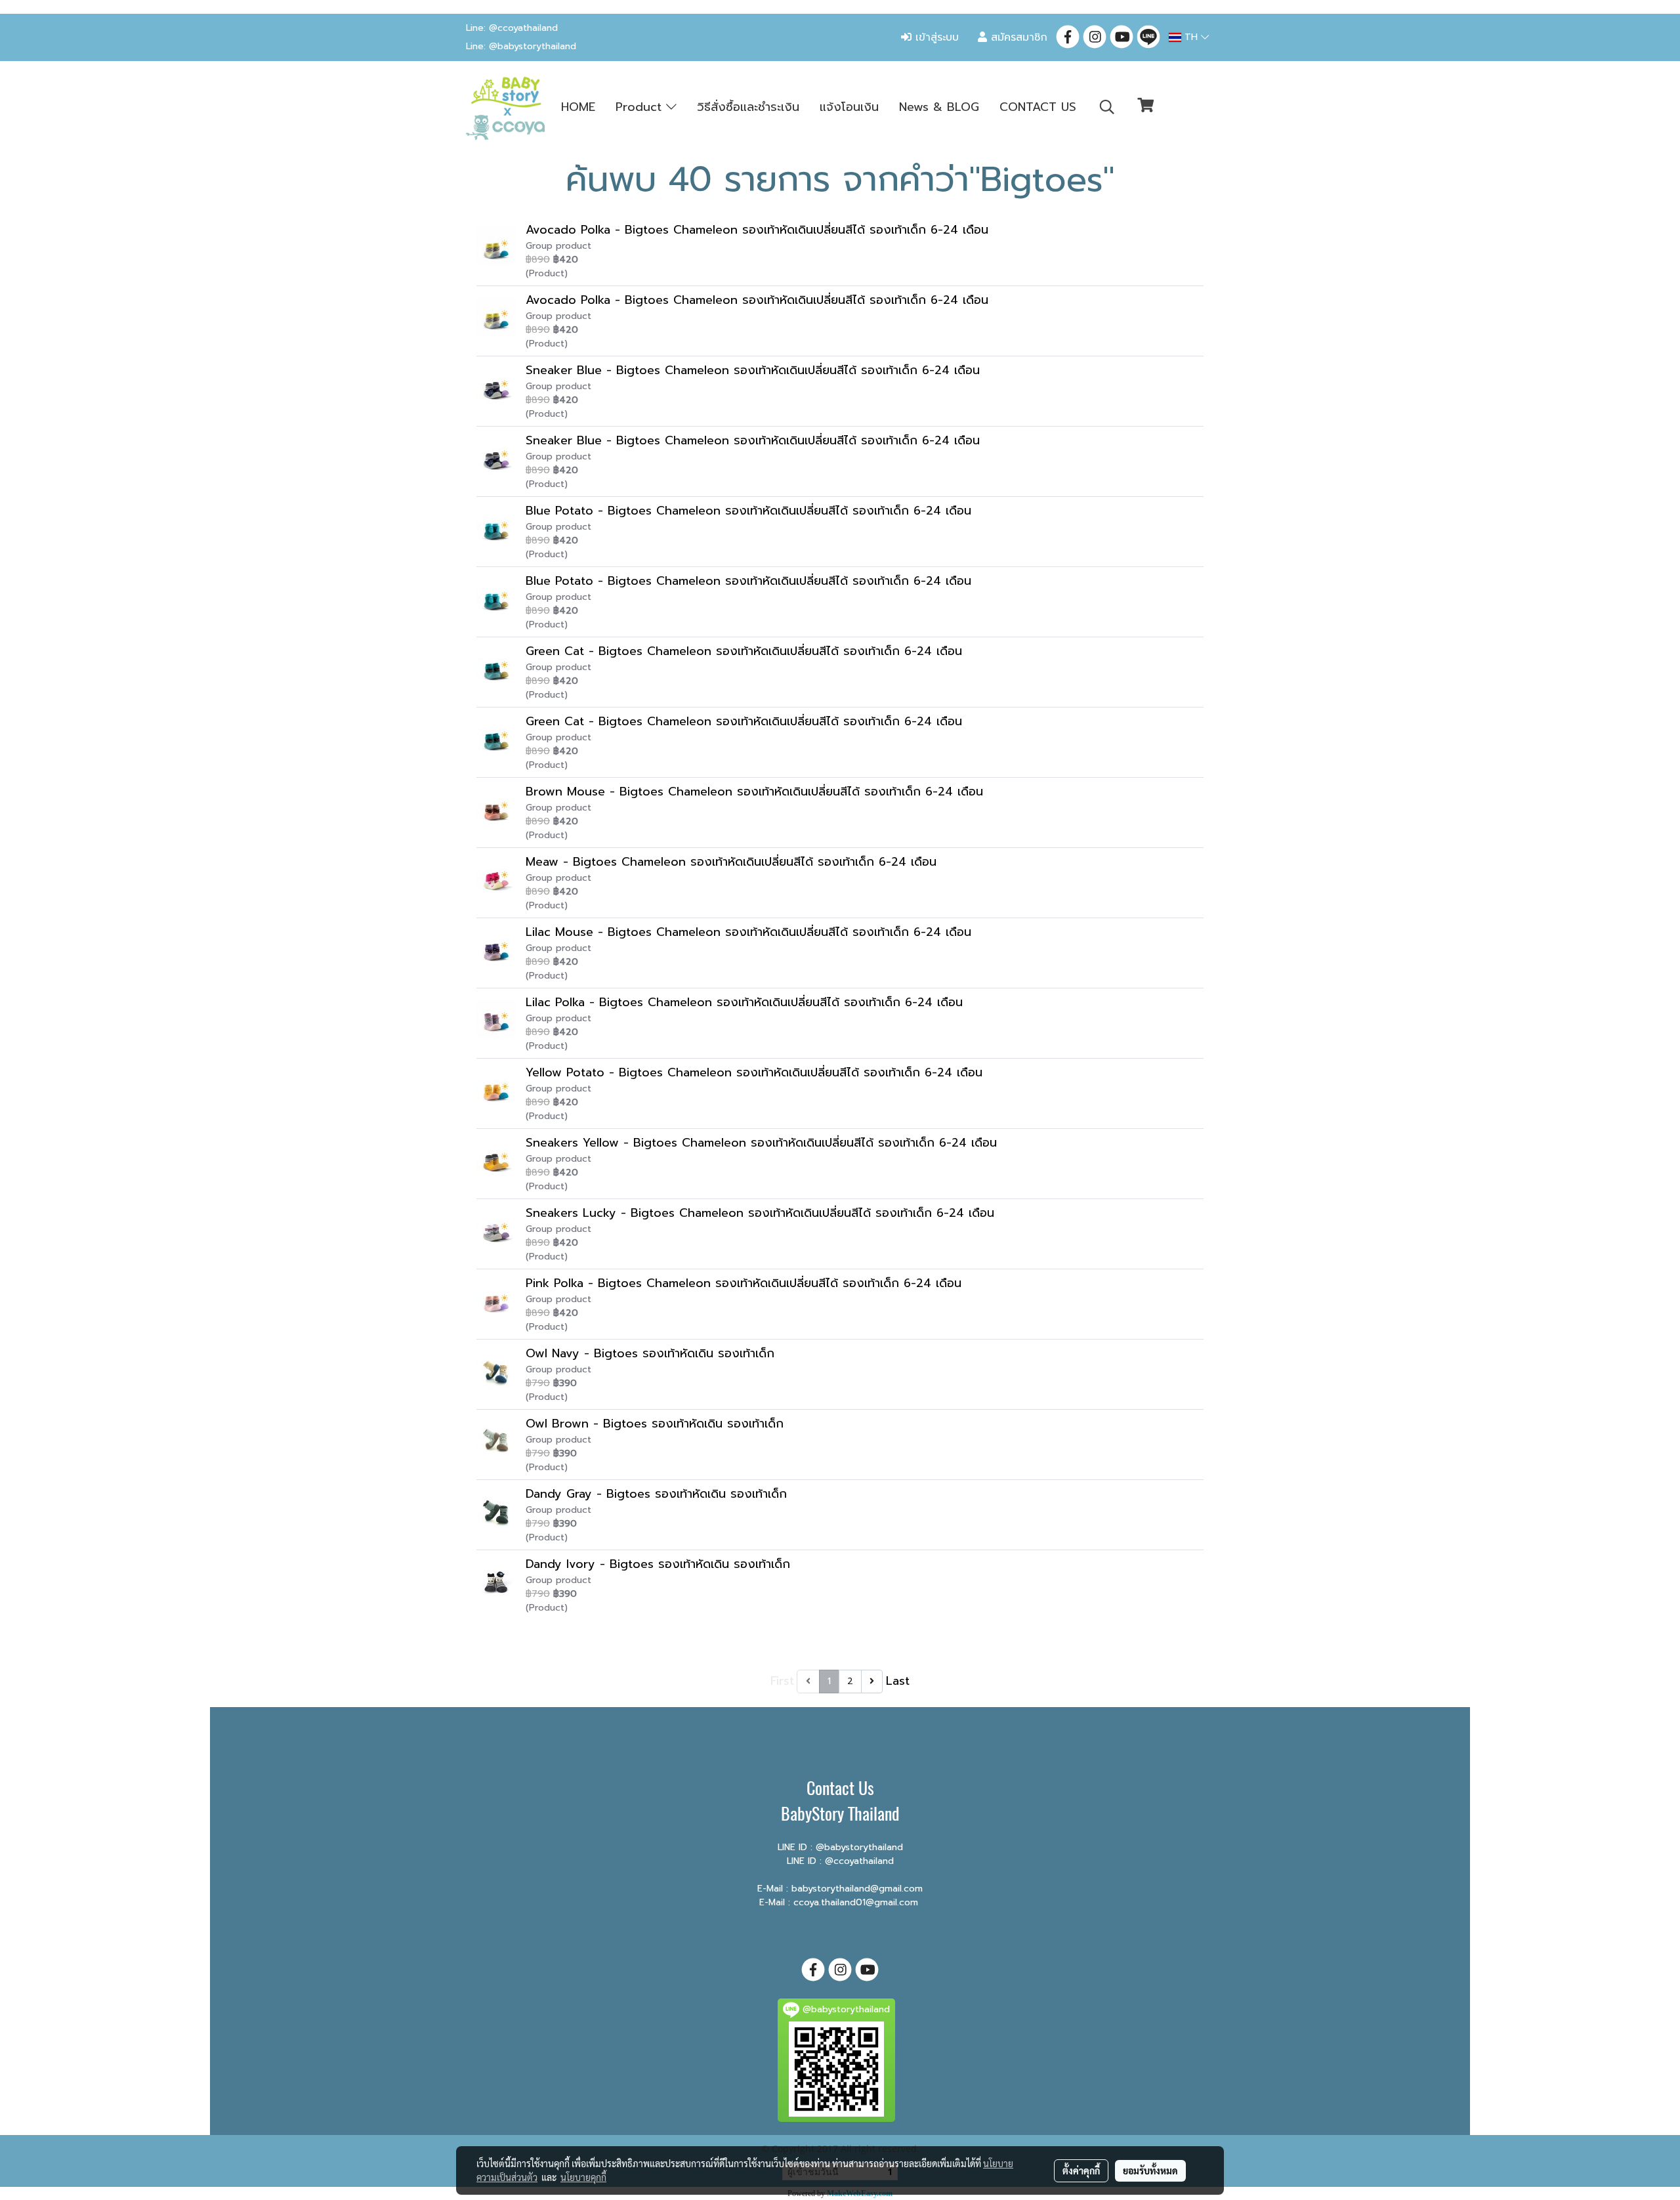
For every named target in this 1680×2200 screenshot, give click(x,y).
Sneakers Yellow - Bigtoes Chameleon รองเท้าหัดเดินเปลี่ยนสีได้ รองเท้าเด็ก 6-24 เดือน (761, 1143)
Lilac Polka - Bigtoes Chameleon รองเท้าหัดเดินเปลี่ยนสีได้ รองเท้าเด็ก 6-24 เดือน (744, 1002)
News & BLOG (939, 107)
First (782, 1681)
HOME (578, 107)
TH (1191, 37)
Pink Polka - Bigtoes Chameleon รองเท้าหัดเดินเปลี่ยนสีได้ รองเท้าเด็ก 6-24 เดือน (744, 1283)
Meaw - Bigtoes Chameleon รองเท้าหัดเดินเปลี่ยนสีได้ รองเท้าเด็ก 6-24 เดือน (731, 862)
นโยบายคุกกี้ (583, 2177)
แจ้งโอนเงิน (849, 107)
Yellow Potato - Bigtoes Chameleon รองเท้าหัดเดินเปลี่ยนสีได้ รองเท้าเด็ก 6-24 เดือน (754, 1072)
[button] (1107, 107)
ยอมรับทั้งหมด (1150, 2170)
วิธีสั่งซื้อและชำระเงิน (748, 107)
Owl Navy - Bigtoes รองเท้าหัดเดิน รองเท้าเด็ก (650, 1353)
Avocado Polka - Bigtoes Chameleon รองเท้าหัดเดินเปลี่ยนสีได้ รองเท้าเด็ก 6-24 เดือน (757, 230)
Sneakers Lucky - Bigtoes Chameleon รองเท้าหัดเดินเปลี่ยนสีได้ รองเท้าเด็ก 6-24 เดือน (760, 1213)
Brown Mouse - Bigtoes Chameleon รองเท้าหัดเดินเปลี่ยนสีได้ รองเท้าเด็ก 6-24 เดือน (754, 792)
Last (898, 1681)
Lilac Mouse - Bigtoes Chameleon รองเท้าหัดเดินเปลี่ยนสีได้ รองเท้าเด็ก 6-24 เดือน (748, 932)
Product (641, 107)
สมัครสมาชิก (1017, 37)
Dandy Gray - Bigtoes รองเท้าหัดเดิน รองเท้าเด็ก (656, 1494)
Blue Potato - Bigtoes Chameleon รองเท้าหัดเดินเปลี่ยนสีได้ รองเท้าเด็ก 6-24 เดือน (748, 511)
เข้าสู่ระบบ (935, 37)
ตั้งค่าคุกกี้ (1081, 2170)
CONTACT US (1038, 107)
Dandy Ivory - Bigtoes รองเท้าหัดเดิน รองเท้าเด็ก (658, 1564)
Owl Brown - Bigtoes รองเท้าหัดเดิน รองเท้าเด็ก (655, 1424)
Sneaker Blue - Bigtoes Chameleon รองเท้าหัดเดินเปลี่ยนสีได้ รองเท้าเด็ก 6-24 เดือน (753, 370)
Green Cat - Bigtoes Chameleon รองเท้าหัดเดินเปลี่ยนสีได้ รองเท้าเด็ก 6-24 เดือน (744, 651)
